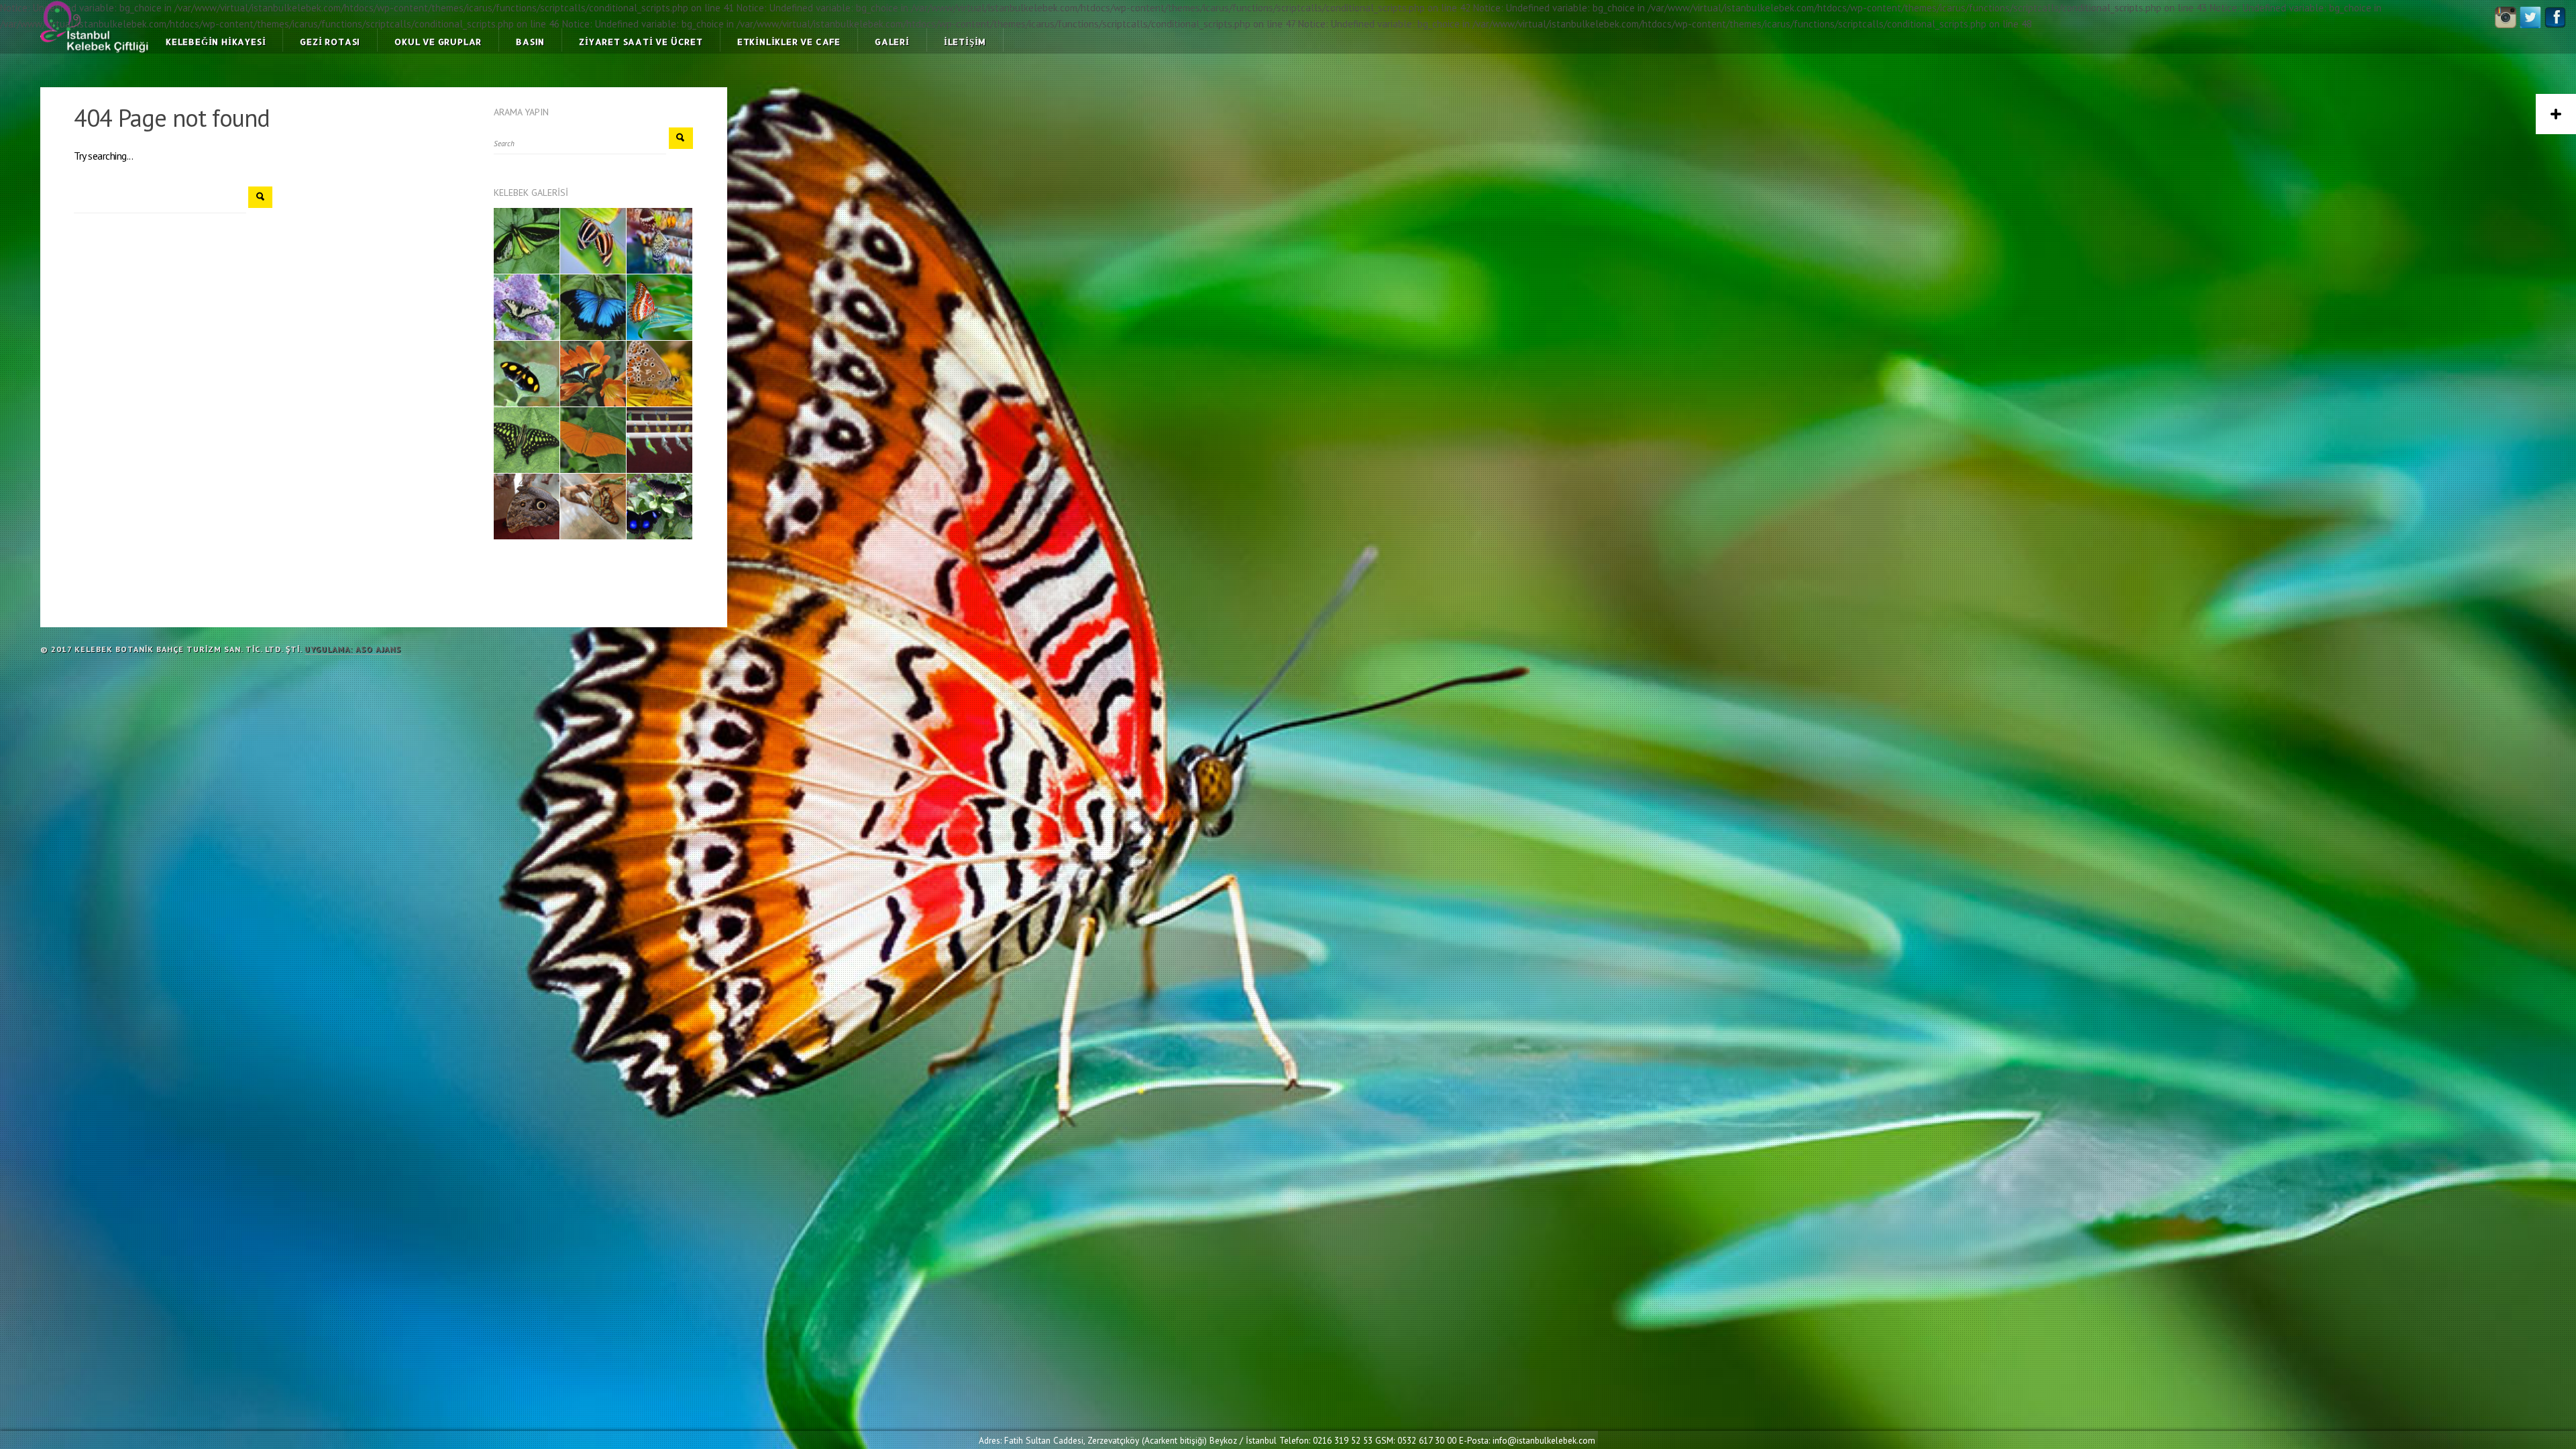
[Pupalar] (659, 440)
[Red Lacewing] (659, 307)
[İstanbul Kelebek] (527, 374)
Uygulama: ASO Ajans (353, 649)
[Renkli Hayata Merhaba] (593, 506)
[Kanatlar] (659, 506)
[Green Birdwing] (527, 241)
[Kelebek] (593, 241)
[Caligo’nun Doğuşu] (527, 506)
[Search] (260, 197)
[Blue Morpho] (593, 307)
